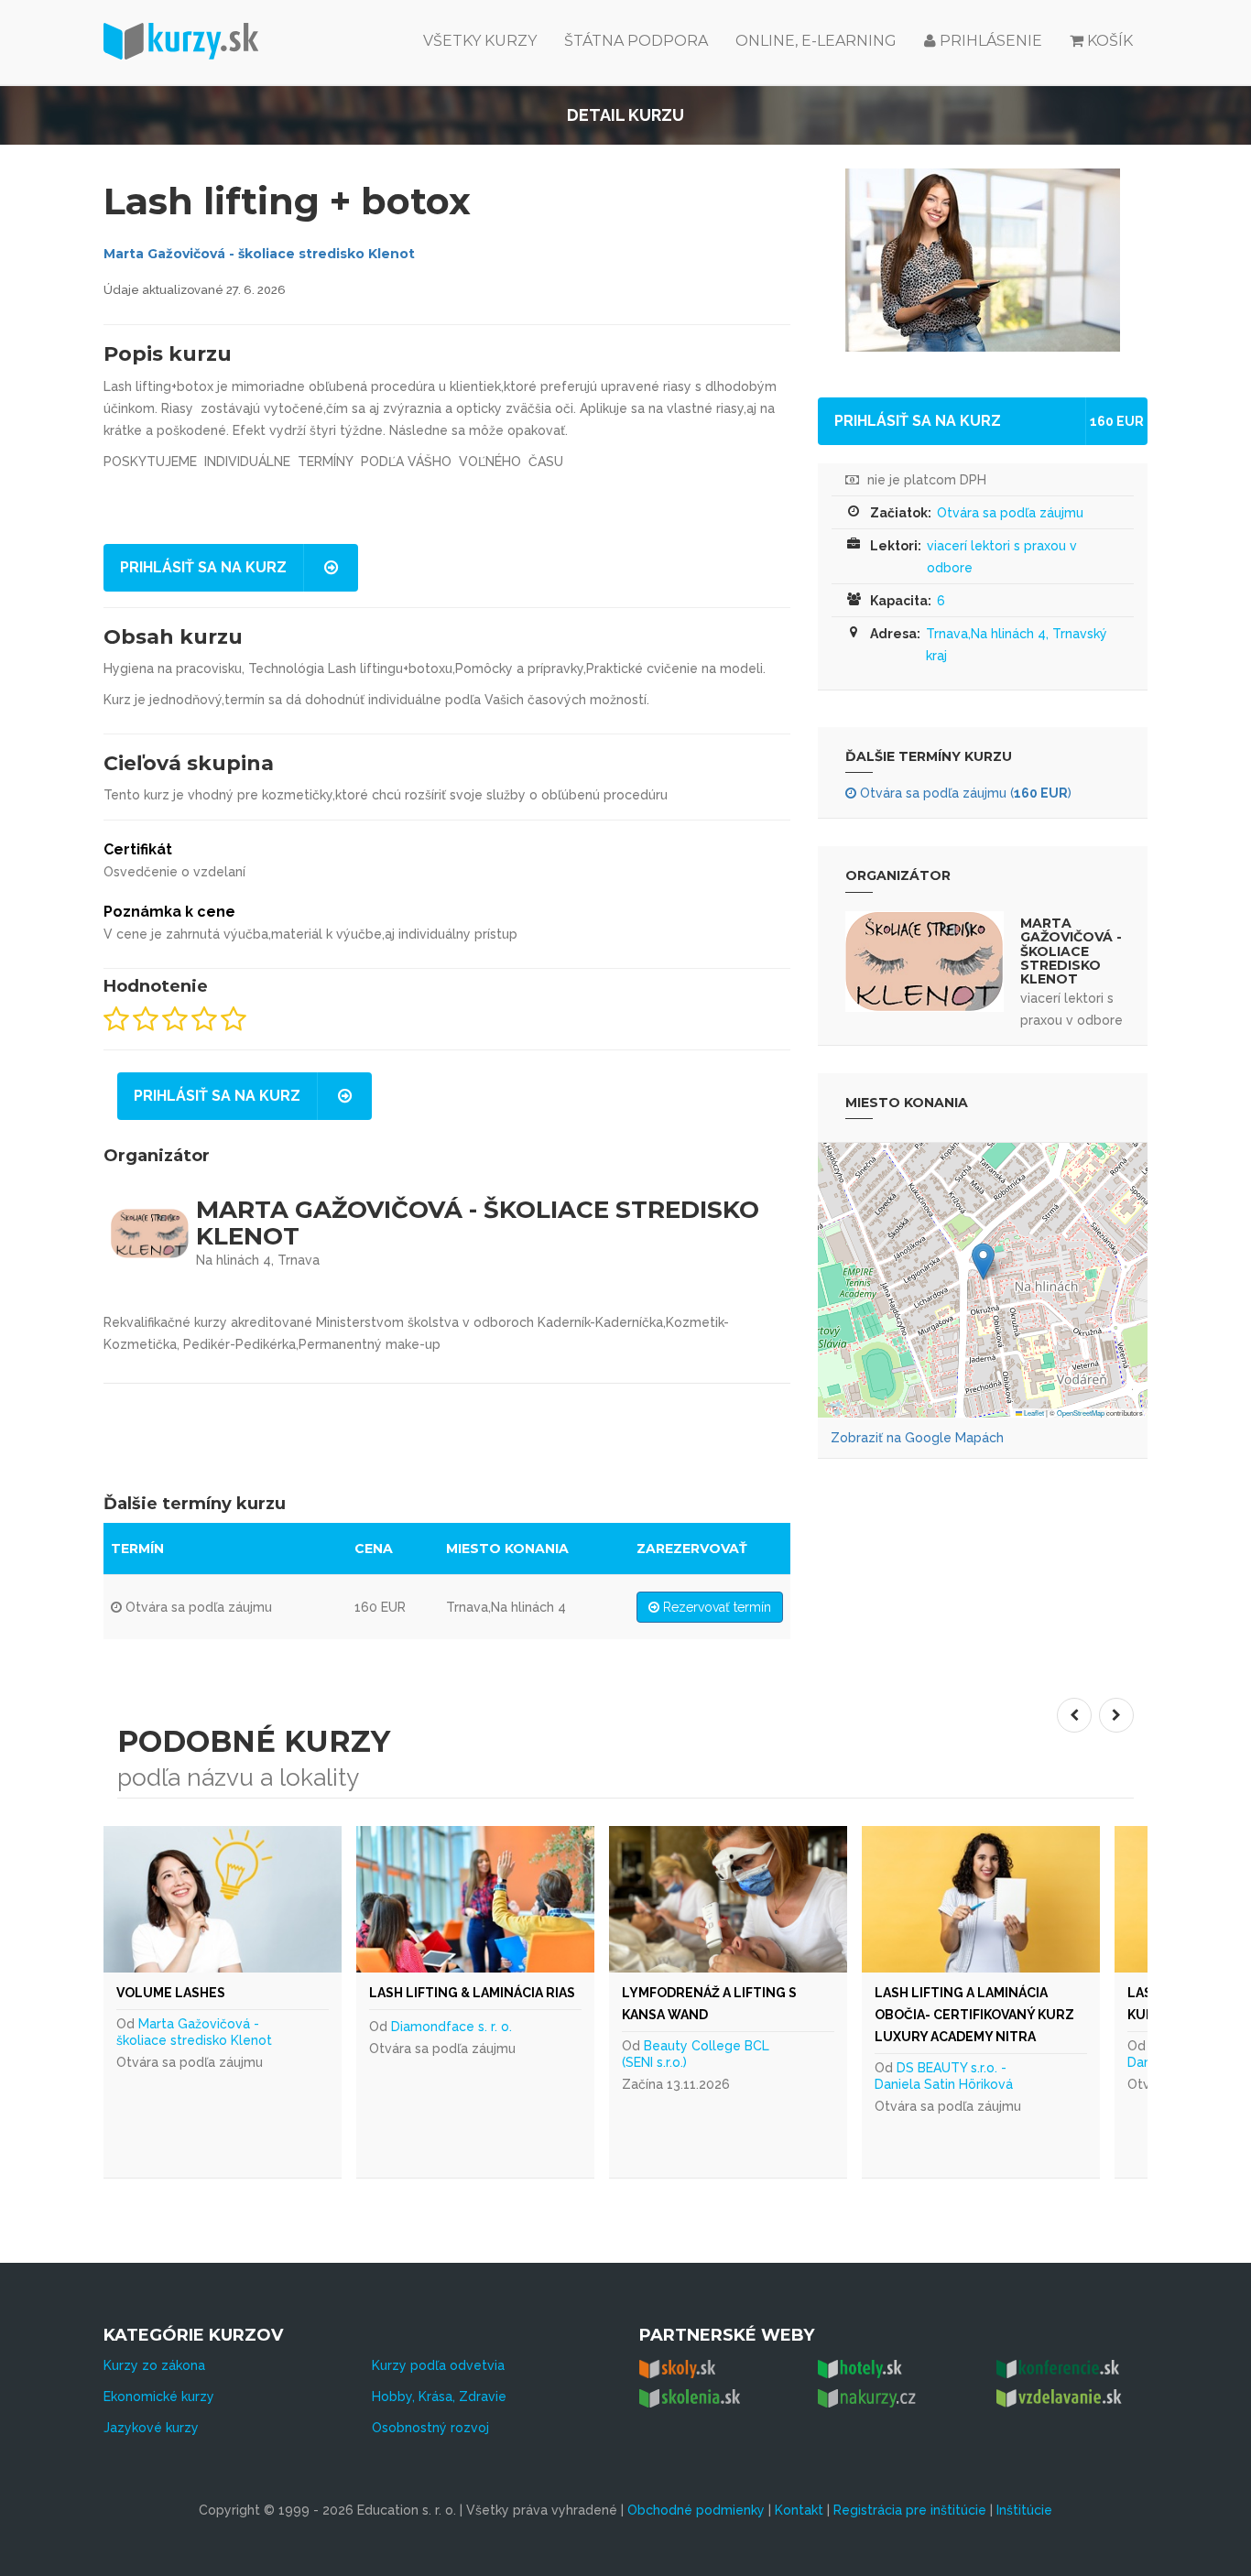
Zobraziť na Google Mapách (917, 1438)
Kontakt (799, 2510)
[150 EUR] (368, 1899)
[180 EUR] (874, 1899)
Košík (1110, 41)
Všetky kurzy (480, 41)
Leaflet (1033, 1413)
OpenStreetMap (1081, 1413)
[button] (983, 1261)
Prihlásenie (989, 41)
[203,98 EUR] (621, 1899)
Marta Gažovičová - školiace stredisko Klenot (259, 254)
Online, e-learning (816, 41)
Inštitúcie (1024, 2510)
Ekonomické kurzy (159, 2397)
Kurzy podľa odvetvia (438, 2365)
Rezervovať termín (715, 1607)
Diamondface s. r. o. (597, 2049)
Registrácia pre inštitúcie (910, 2510)
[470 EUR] (1126, 1899)
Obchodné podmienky (696, 2510)
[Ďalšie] (1116, 1715)
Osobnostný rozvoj (430, 2428)
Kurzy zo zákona (154, 2365)
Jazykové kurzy (151, 2428)
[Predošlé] (1074, 1715)
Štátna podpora (636, 41)
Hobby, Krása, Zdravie (439, 2397)
